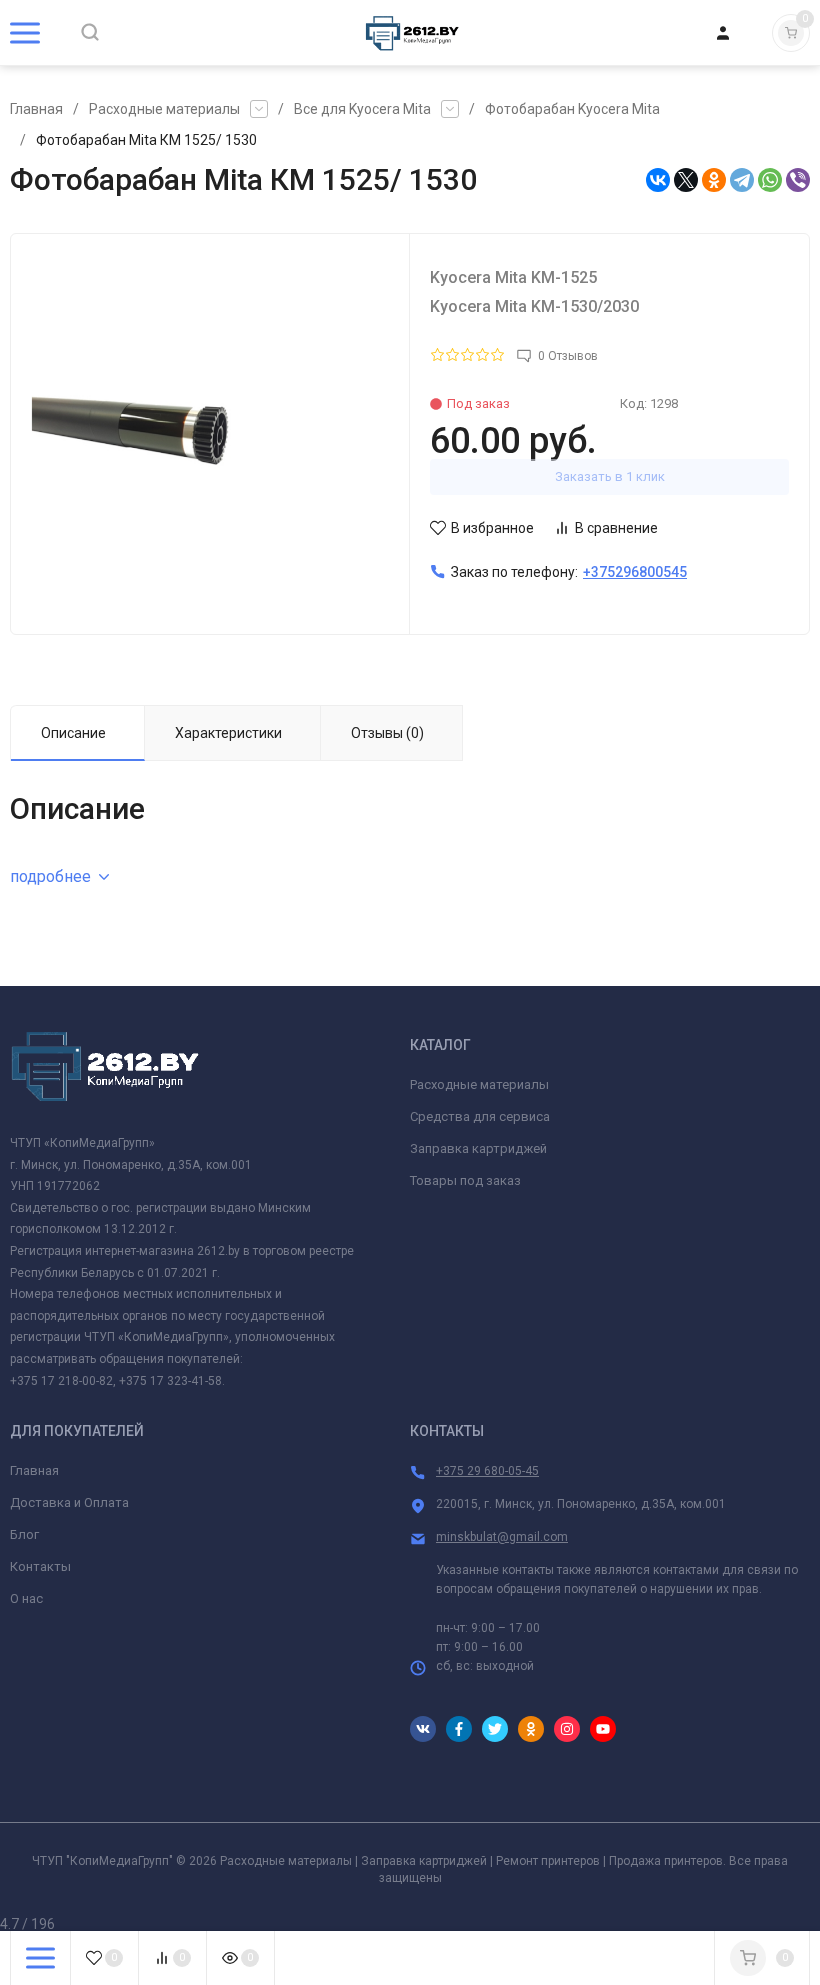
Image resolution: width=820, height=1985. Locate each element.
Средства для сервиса (480, 1116)
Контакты (40, 1566)
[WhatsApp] (770, 180)
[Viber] (798, 180)
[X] (686, 180)
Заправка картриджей (478, 1148)
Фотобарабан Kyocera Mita (572, 109)
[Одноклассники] (714, 180)
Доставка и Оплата (69, 1502)
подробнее (50, 876)
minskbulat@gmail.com (502, 1537)
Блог (24, 1534)
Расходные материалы (164, 109)
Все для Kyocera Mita (362, 109)
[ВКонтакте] (658, 180)
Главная (36, 109)
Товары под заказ (465, 1180)
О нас (26, 1598)
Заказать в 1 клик (610, 476)
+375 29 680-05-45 (487, 1471)
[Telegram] (742, 180)
